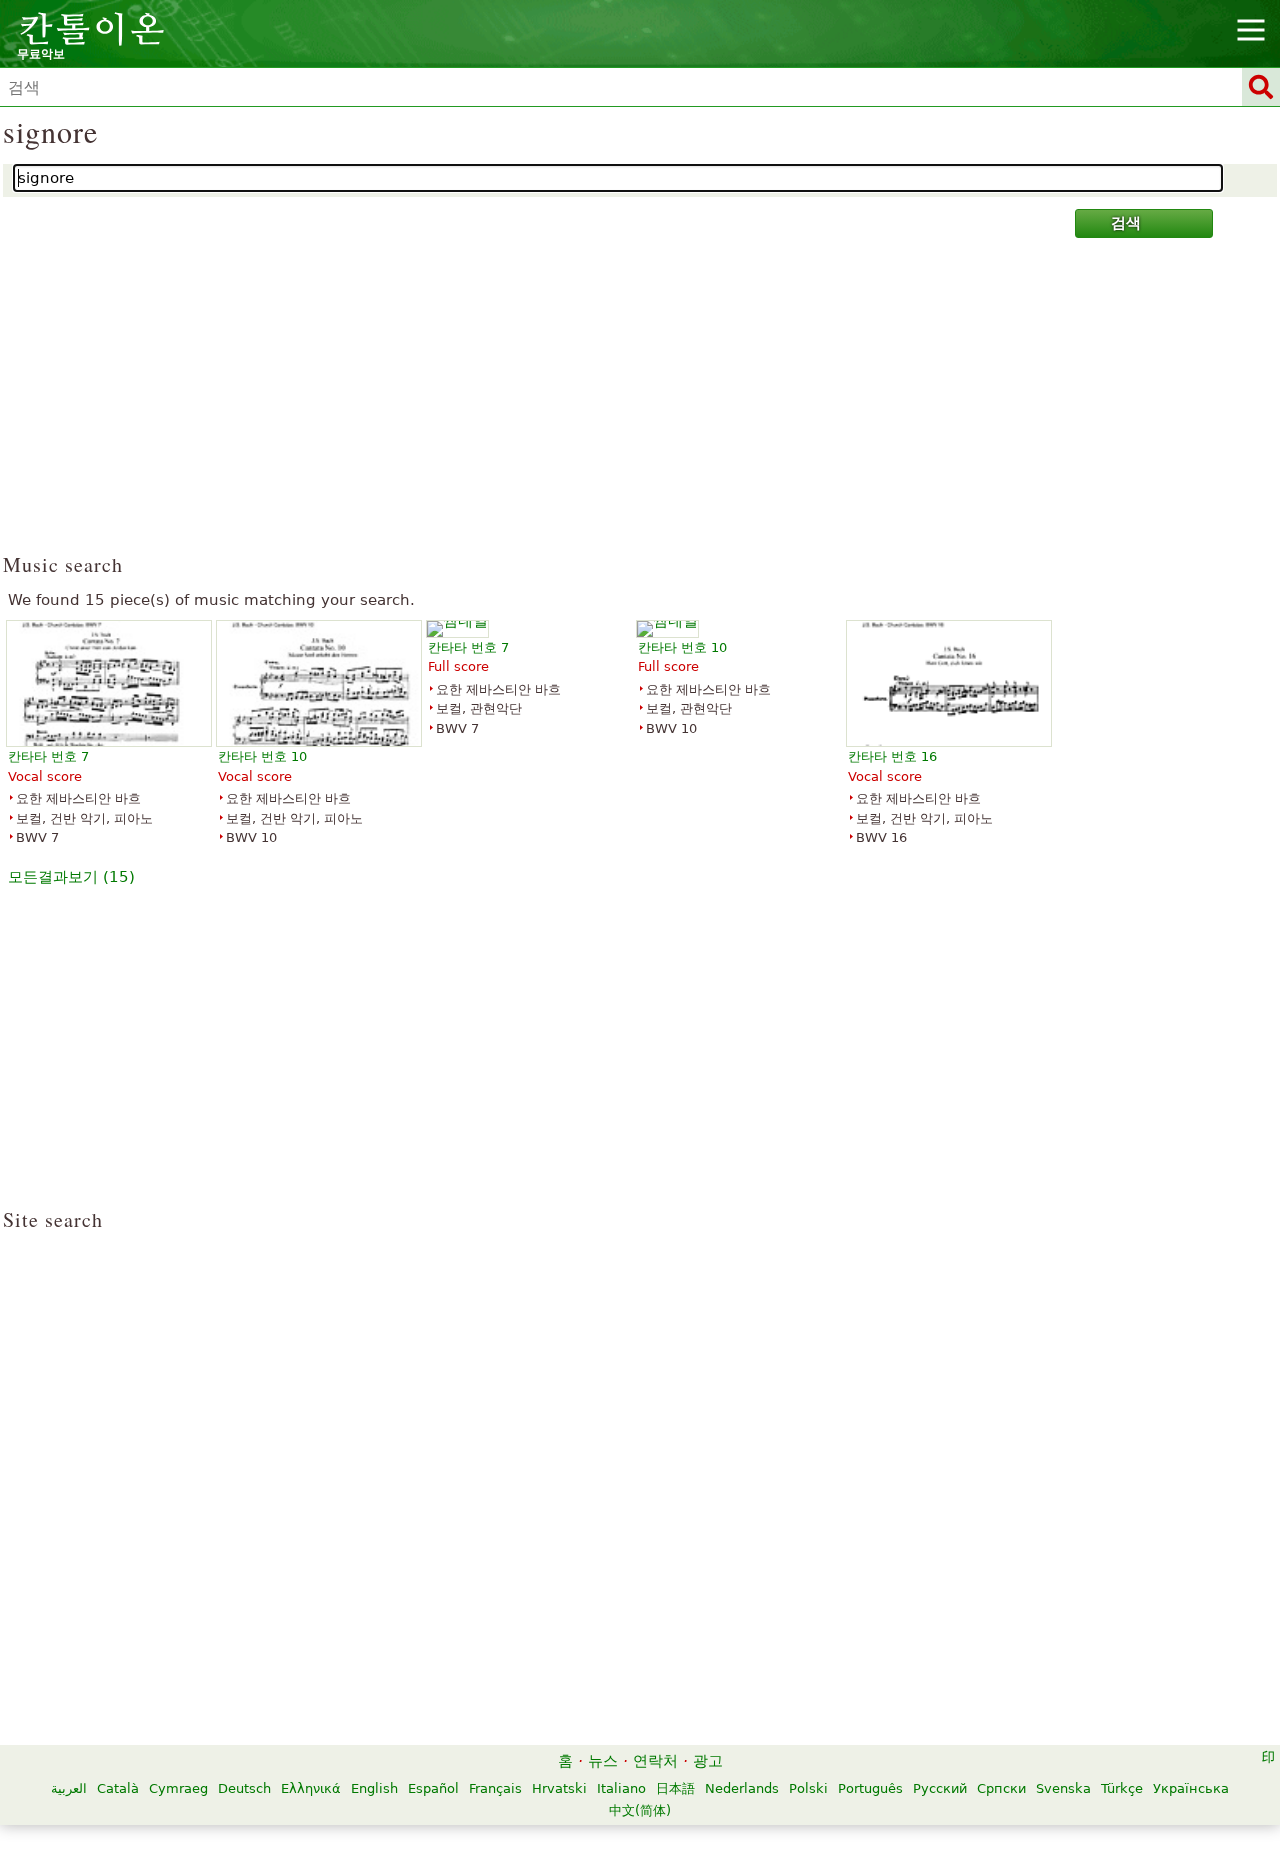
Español (433, 1788)
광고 (708, 1761)
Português (870, 1788)
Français (495, 1788)
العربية (69, 1788)
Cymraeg (178, 1788)
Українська (1191, 1788)
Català (118, 1788)
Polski (808, 1788)
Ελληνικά (311, 1788)
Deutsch (244, 1788)
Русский (940, 1788)
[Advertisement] (640, 405)
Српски (1001, 1788)
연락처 (655, 1761)
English (374, 1788)
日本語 (675, 1788)
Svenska (1063, 1788)
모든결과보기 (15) (71, 877)
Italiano (621, 1788)
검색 (1126, 223)
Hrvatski (559, 1788)
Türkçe (1122, 1788)
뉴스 (603, 1761)
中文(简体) (640, 1810)
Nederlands (742, 1788)
